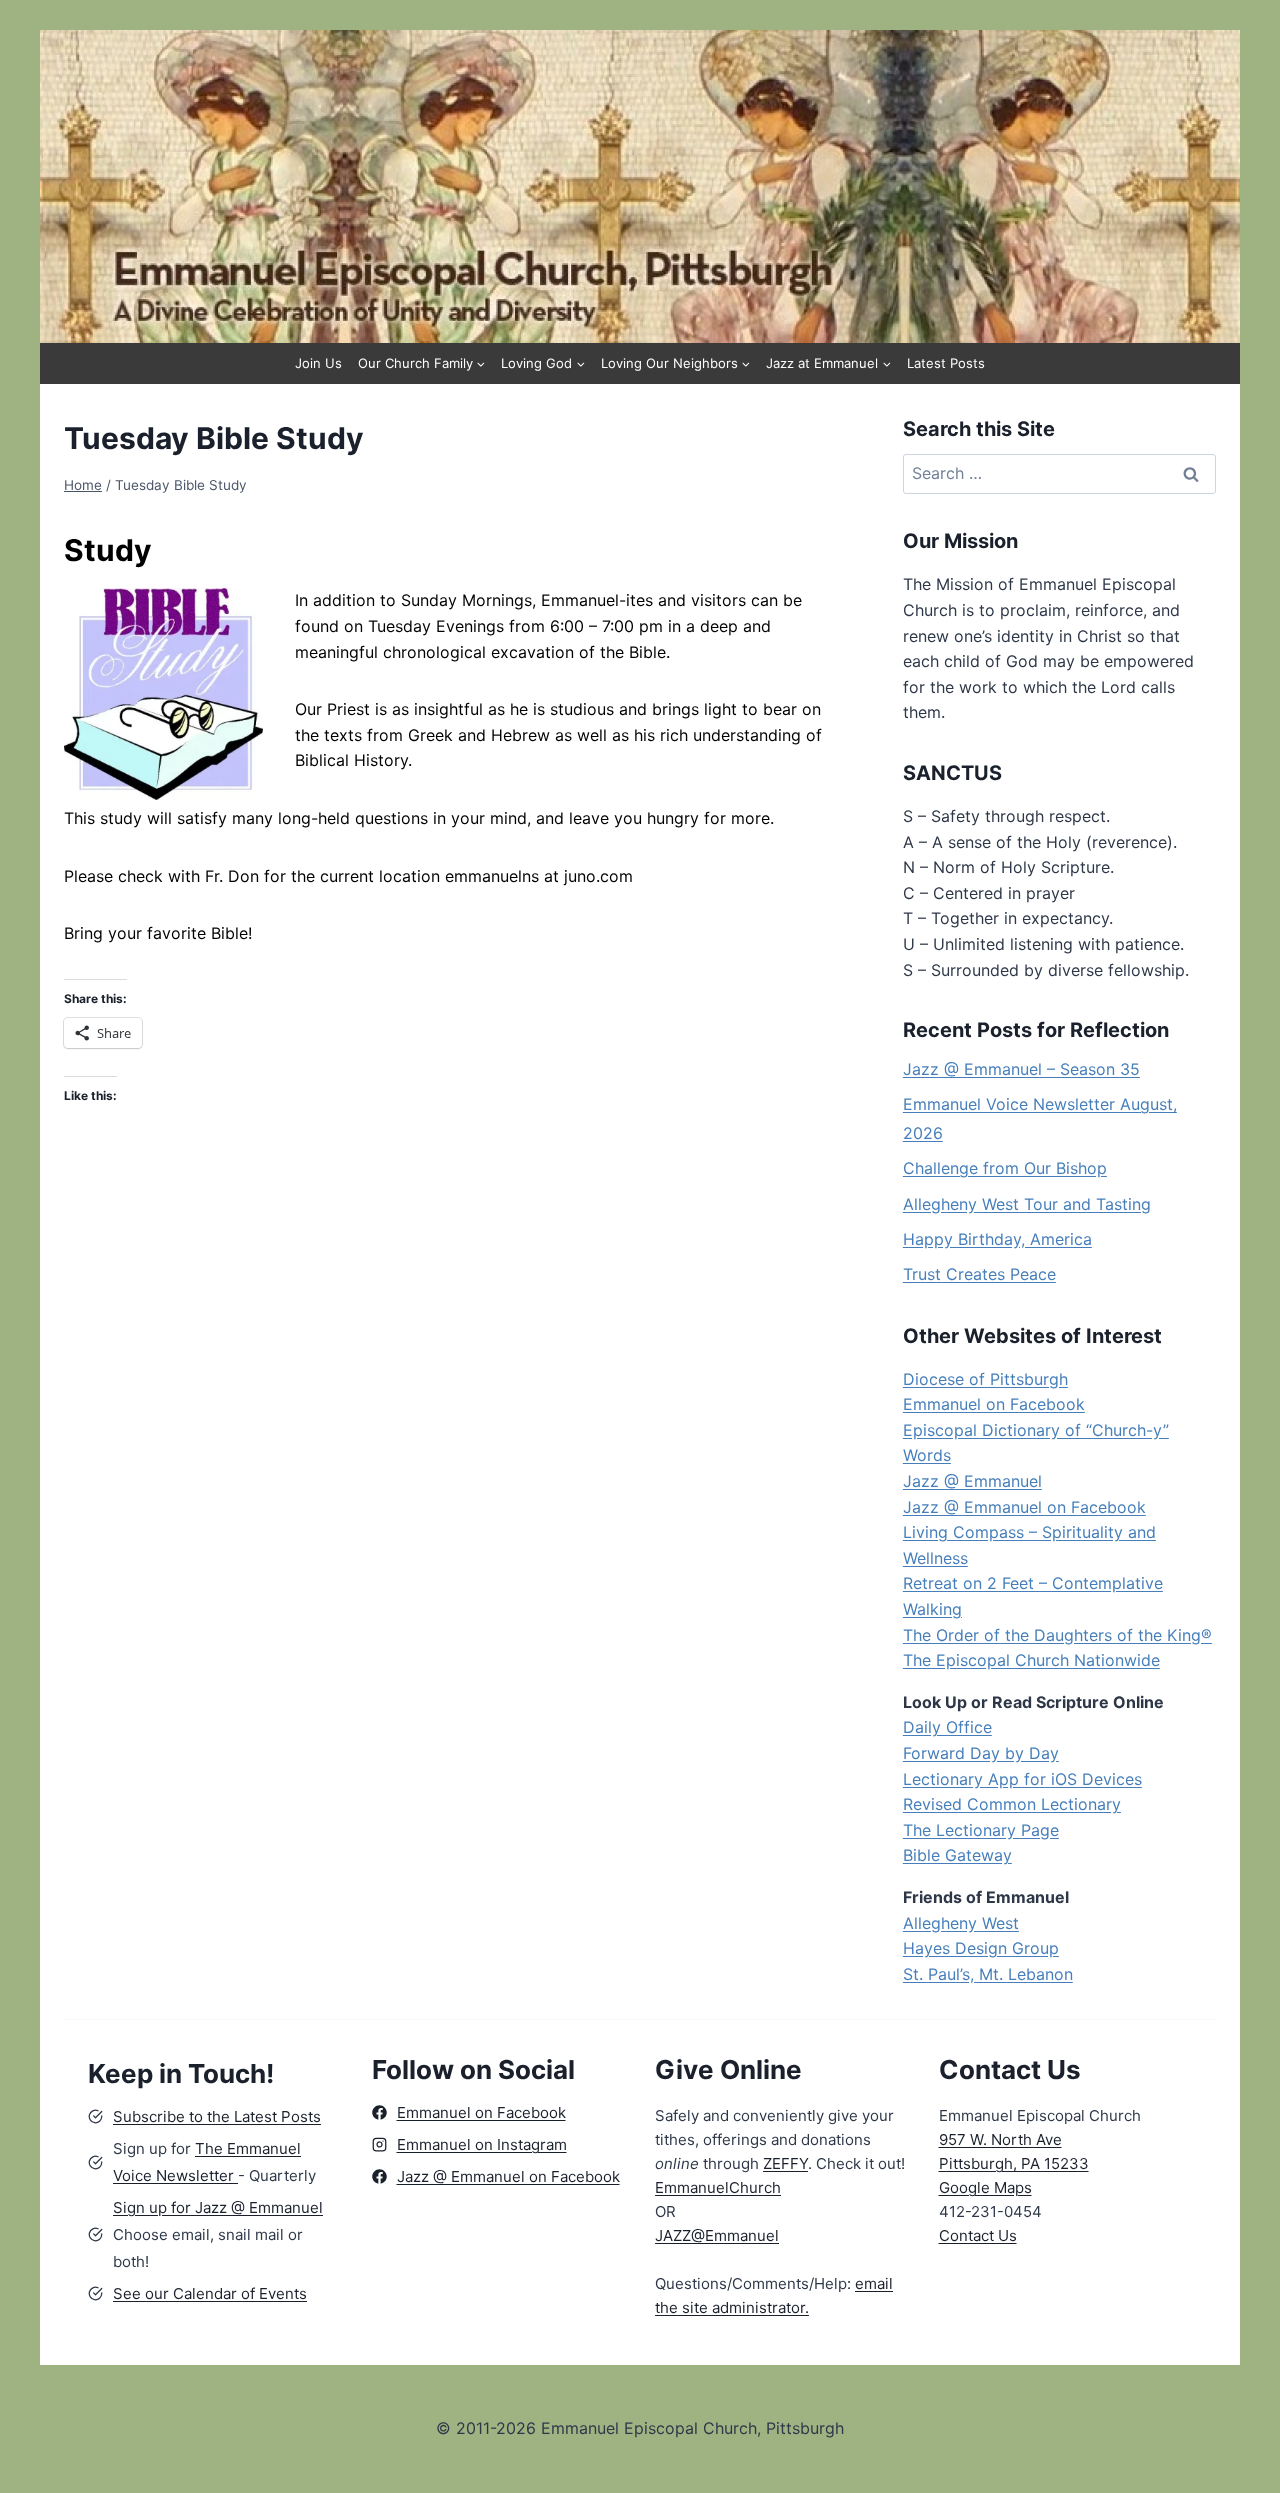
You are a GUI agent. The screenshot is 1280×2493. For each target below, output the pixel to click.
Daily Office (947, 1727)
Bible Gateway (957, 1855)
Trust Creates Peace (979, 1274)
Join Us (318, 363)
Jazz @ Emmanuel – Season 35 (1021, 1069)
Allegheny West (961, 1923)
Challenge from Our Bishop (1005, 1168)
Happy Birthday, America (997, 1239)
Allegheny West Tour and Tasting (1027, 1204)
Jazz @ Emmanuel (972, 1481)
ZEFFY (785, 2163)
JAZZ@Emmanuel (717, 2235)
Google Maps (985, 2187)
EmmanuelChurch (718, 2187)
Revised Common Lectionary (1012, 1804)
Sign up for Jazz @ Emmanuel (218, 2207)
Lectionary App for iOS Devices (1022, 1779)
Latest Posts (946, 363)
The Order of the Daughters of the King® (1057, 1635)
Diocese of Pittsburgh (985, 1379)
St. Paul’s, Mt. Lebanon (988, 1974)
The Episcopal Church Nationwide (1031, 1660)
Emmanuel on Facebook (994, 1404)
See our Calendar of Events (210, 2293)
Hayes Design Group (981, 1948)
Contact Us (978, 2235)
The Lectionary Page (981, 1830)
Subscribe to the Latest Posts (217, 2116)
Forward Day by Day (981, 1753)
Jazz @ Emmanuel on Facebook (1024, 1507)
